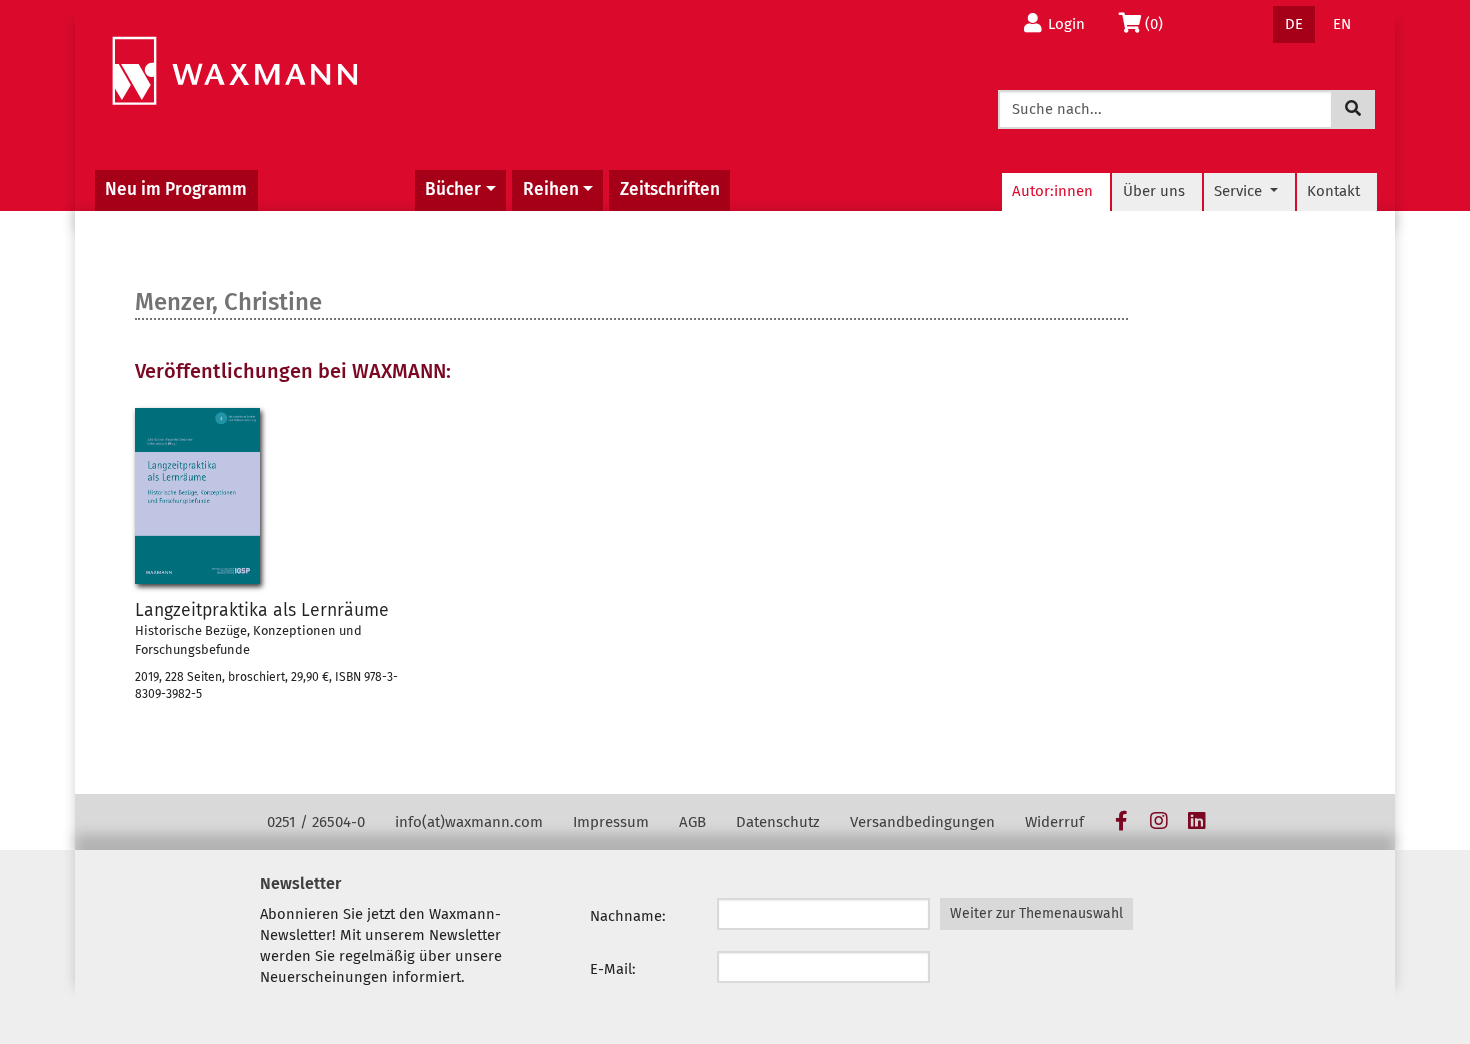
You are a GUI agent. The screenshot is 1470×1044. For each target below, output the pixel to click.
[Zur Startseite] (234, 71)
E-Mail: (613, 969)
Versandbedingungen (922, 822)
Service (1240, 191)
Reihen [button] (551, 189)
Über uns (1154, 191)
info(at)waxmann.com (469, 822)
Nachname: (628, 916)
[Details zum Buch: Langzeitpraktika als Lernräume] (197, 496)
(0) (1159, 23)
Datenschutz (778, 822)
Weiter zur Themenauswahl (1036, 913)
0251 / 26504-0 (316, 822)
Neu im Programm (176, 189)
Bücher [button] (453, 189)
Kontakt (1333, 191)
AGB (692, 822)
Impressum (611, 822)
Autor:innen (1052, 191)
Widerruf (1054, 822)
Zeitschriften (670, 189)
